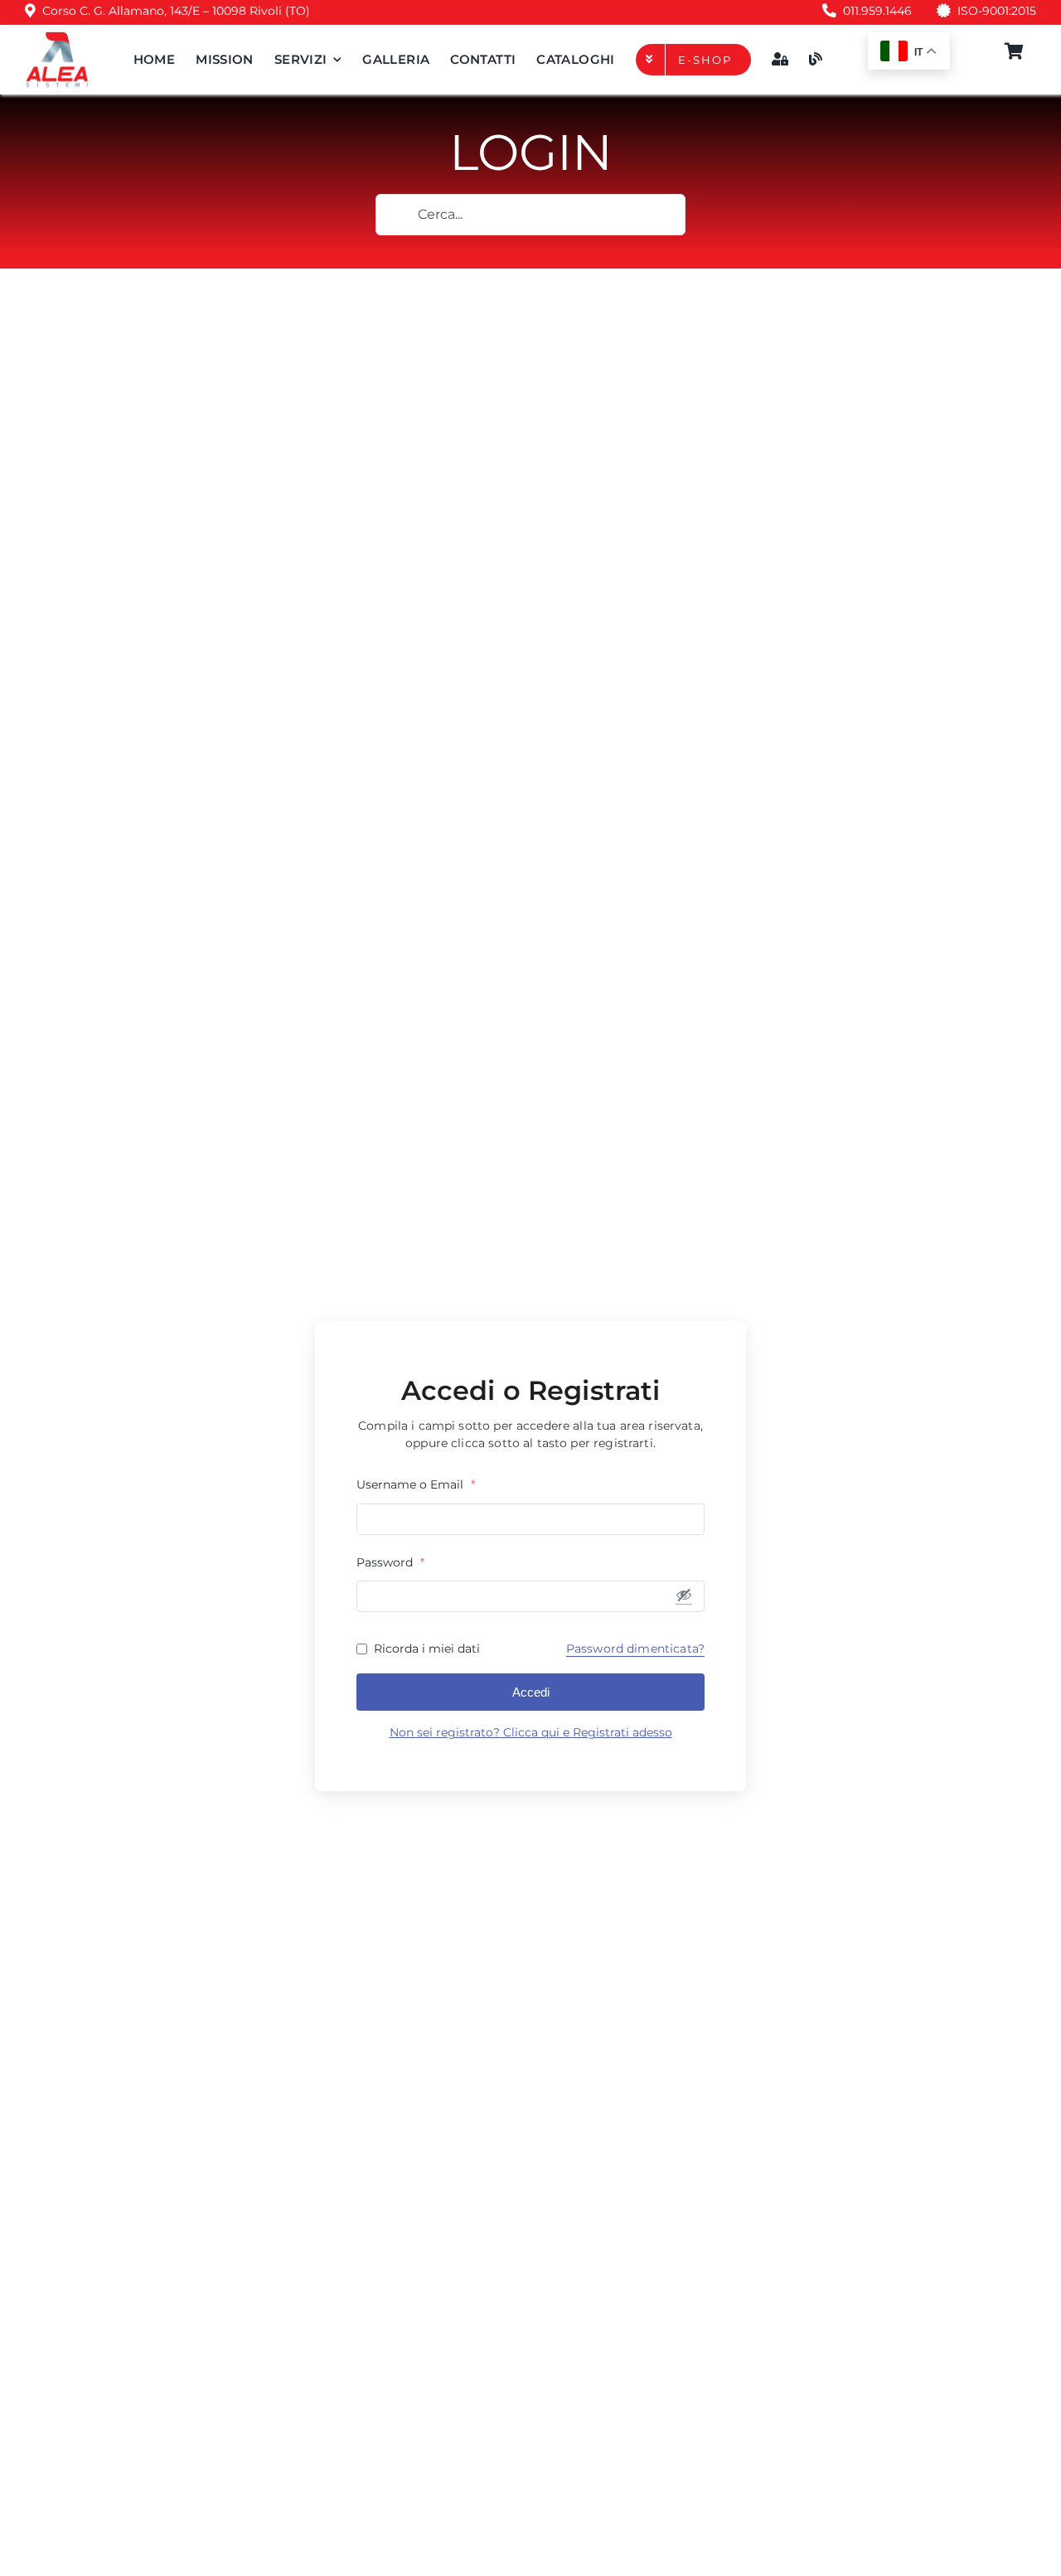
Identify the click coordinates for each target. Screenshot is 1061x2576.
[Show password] (684, 1595)
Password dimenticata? (635, 1649)
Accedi (531, 1692)
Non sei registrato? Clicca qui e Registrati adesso (531, 1732)
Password (390, 1562)
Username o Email (416, 1484)
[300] (57, 37)
